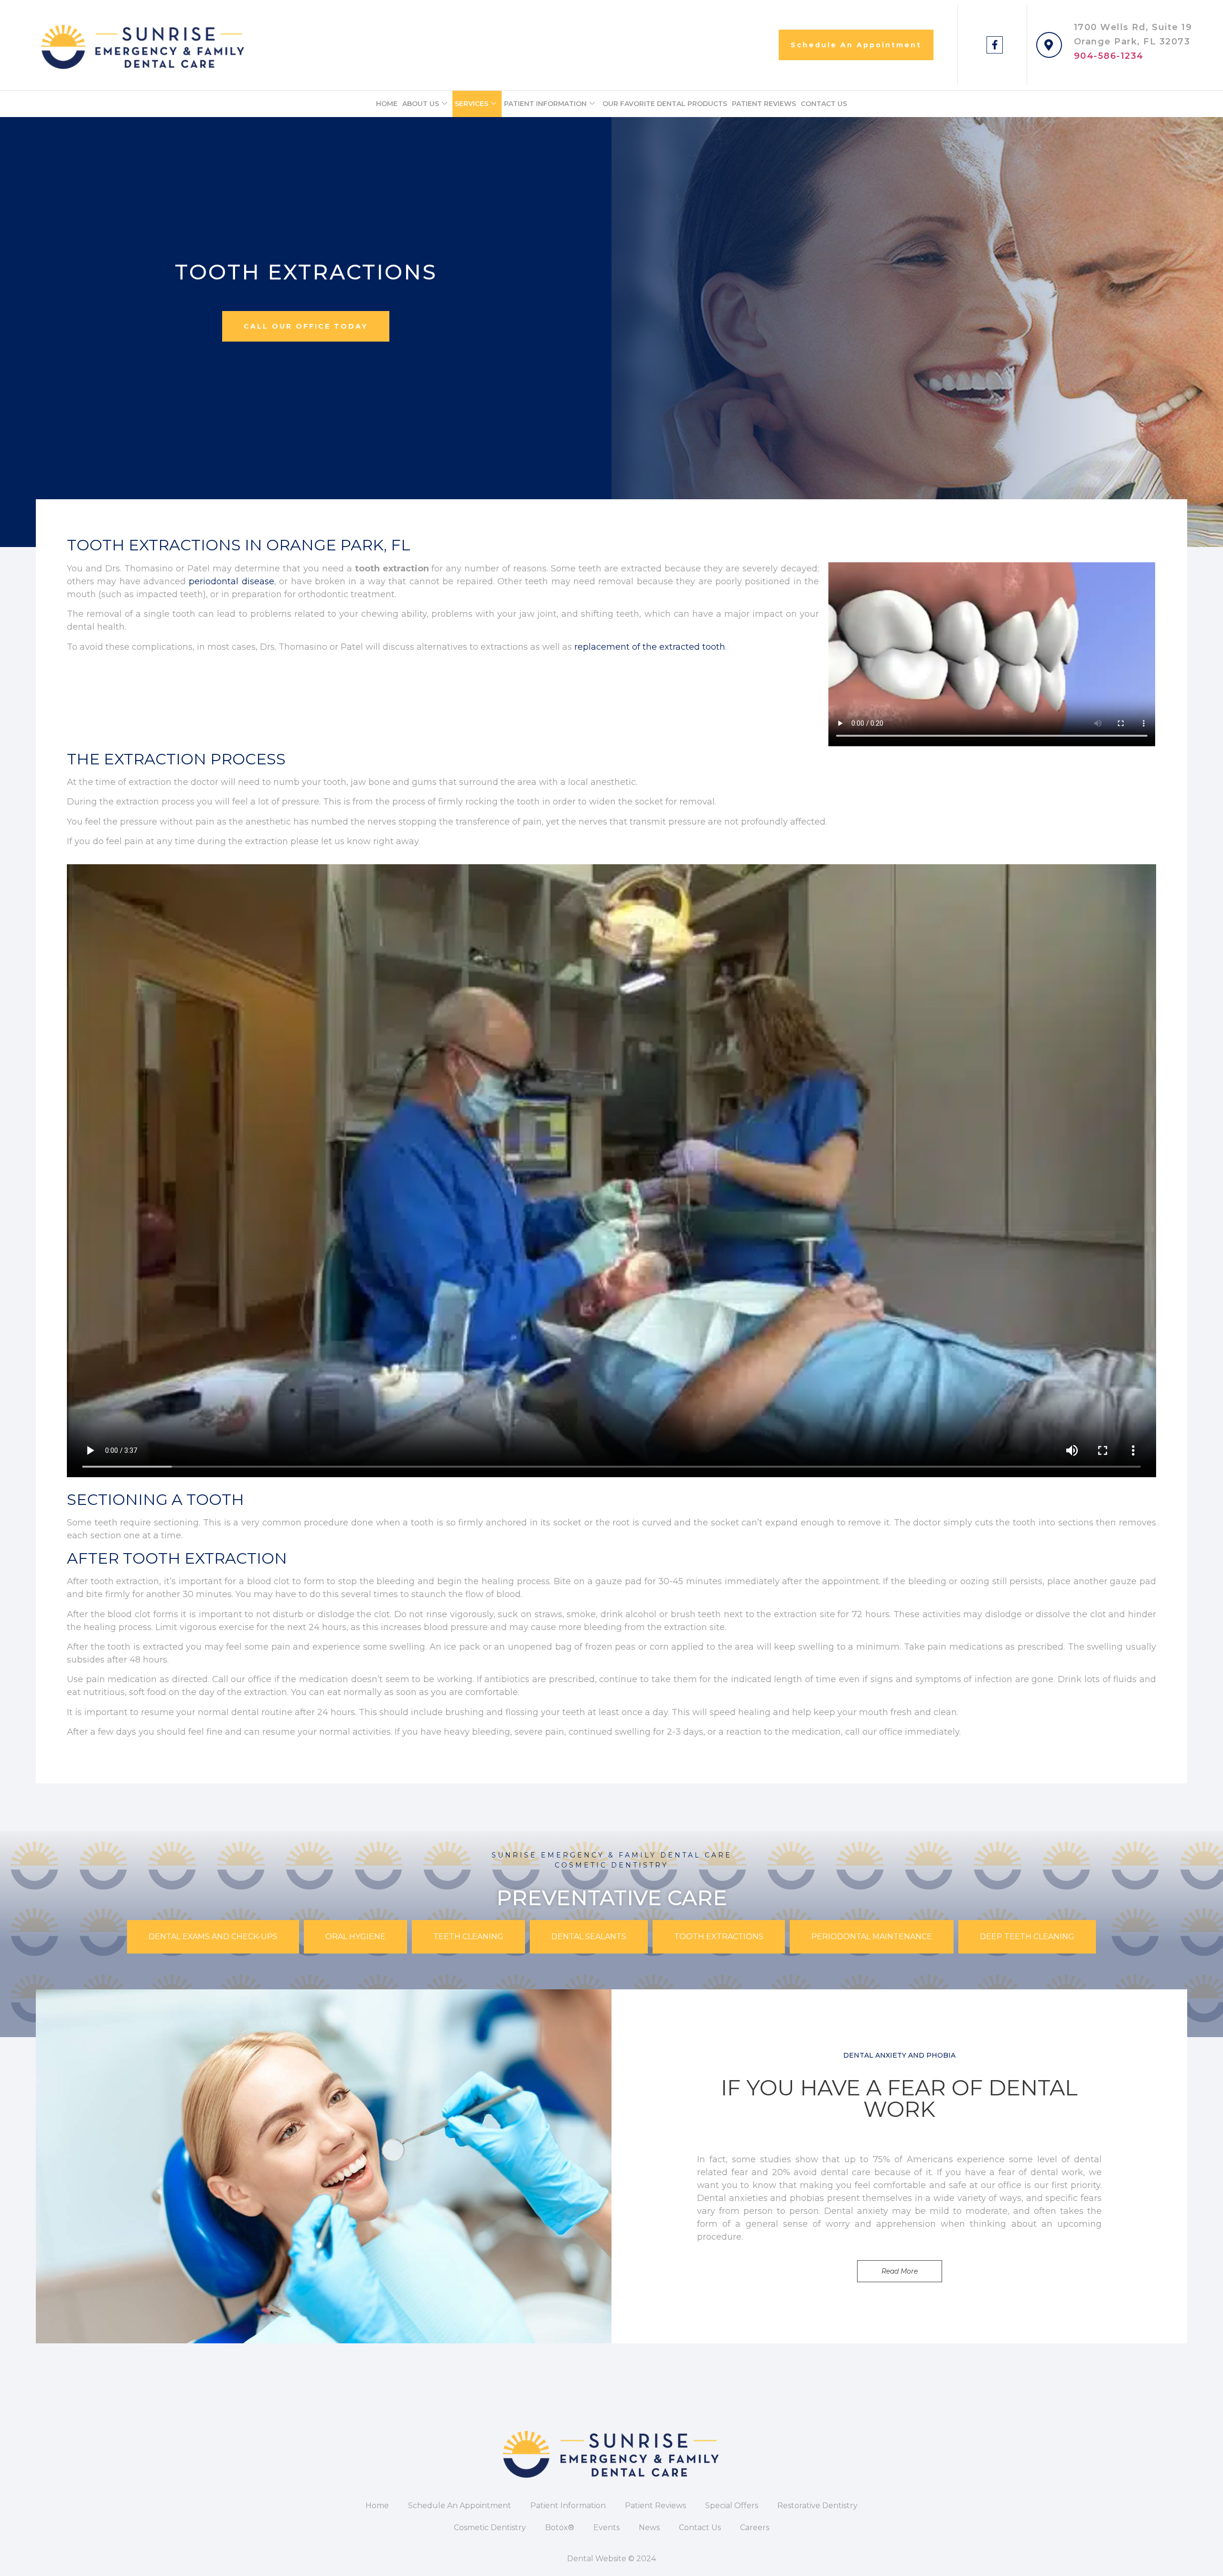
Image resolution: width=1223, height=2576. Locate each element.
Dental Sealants (589, 1937)
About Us (421, 104)
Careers (755, 2528)
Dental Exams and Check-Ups (213, 1937)
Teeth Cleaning (468, 1937)
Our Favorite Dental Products (665, 104)
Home (387, 104)
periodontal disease (231, 581)
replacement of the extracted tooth (650, 647)
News (649, 2528)
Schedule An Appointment (460, 2506)
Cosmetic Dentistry (490, 2528)
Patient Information (545, 104)
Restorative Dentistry (817, 2506)
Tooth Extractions (719, 1937)
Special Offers (732, 2506)
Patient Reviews (764, 104)
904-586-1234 (1109, 56)
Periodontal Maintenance (872, 1937)
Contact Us (824, 104)
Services (472, 104)
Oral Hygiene (355, 1937)
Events (606, 2528)
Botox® (560, 2528)
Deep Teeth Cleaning (1027, 1937)
